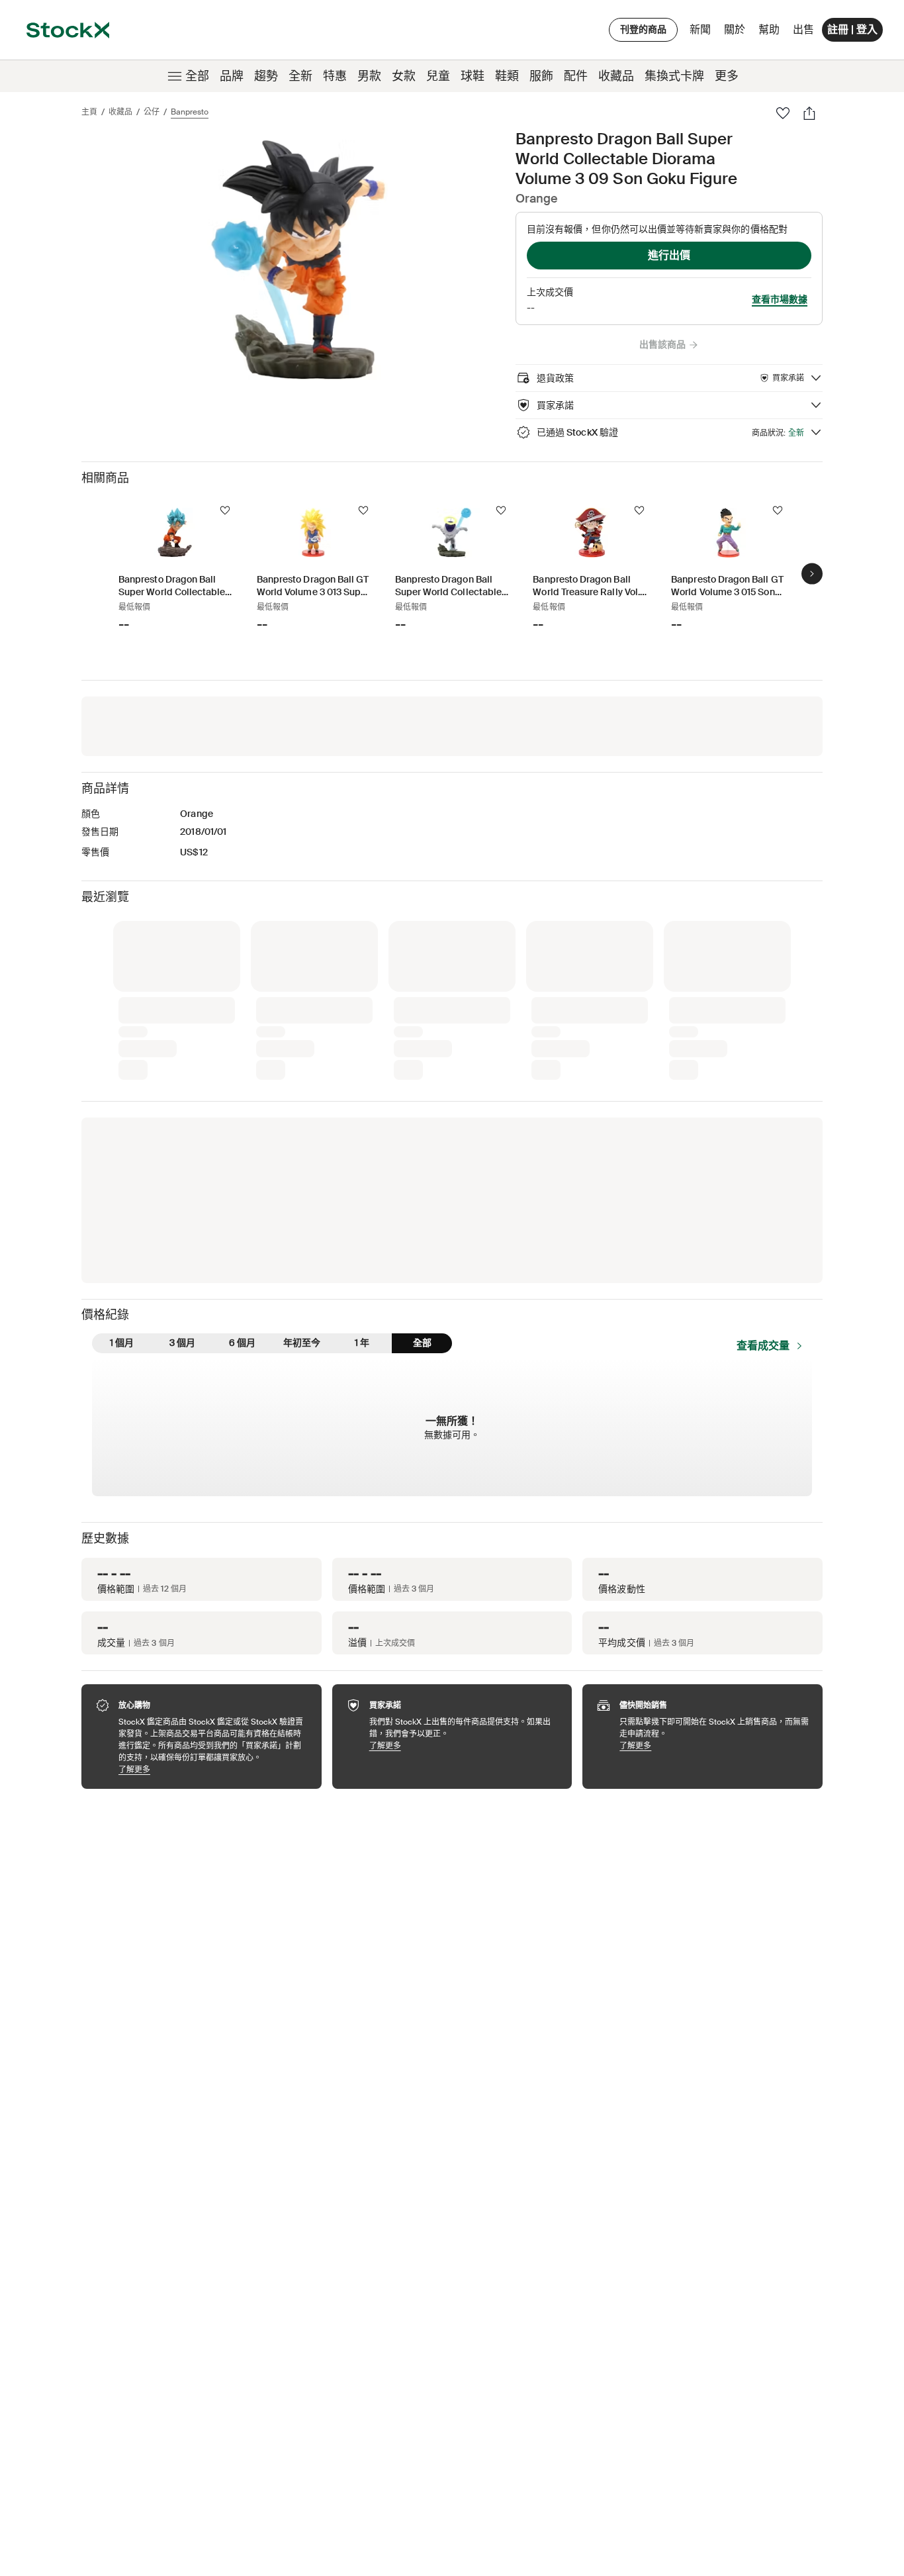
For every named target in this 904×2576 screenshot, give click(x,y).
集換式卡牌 (674, 76)
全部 (197, 76)
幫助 (769, 29)
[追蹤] (225, 510)
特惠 (335, 76)
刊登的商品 (643, 29)
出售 (803, 29)
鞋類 (507, 76)
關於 (737, 33)
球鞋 (473, 76)
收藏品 (616, 76)
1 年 (362, 1343)
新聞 (700, 29)
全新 (300, 76)
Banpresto (190, 112)
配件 (576, 76)
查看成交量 (763, 1346)
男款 (369, 76)
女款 (404, 76)
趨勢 (266, 76)
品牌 (232, 76)
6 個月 (242, 1343)
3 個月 (182, 1343)
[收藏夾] (783, 113)
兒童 (438, 76)
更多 (727, 76)
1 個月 (122, 1343)
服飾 (541, 76)
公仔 (152, 112)
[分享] (809, 113)
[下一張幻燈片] (812, 573)
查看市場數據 (780, 299)
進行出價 (669, 255)
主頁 (89, 112)
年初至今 (302, 1343)
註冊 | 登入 (852, 29)
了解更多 (213, 1769)
